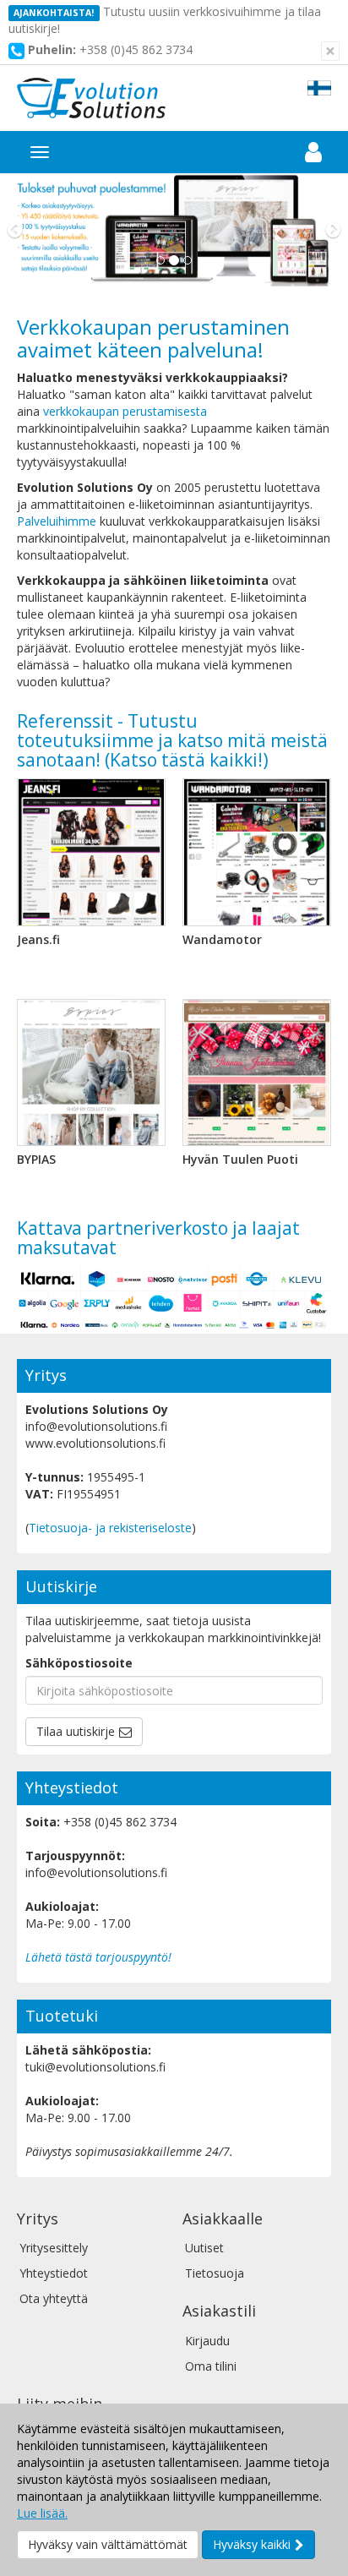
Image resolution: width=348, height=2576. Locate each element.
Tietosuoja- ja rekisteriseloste (110, 1528)
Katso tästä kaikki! (186, 760)
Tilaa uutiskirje (76, 1731)
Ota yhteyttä (54, 2298)
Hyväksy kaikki (252, 2544)
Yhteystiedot (54, 2273)
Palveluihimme (57, 521)
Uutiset (204, 2248)
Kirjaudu (207, 2341)
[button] (26, 230)
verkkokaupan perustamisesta (125, 411)
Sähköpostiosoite (79, 1663)
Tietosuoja (215, 2273)
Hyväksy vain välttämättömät (108, 2544)
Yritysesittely (54, 2248)
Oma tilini (211, 2366)
